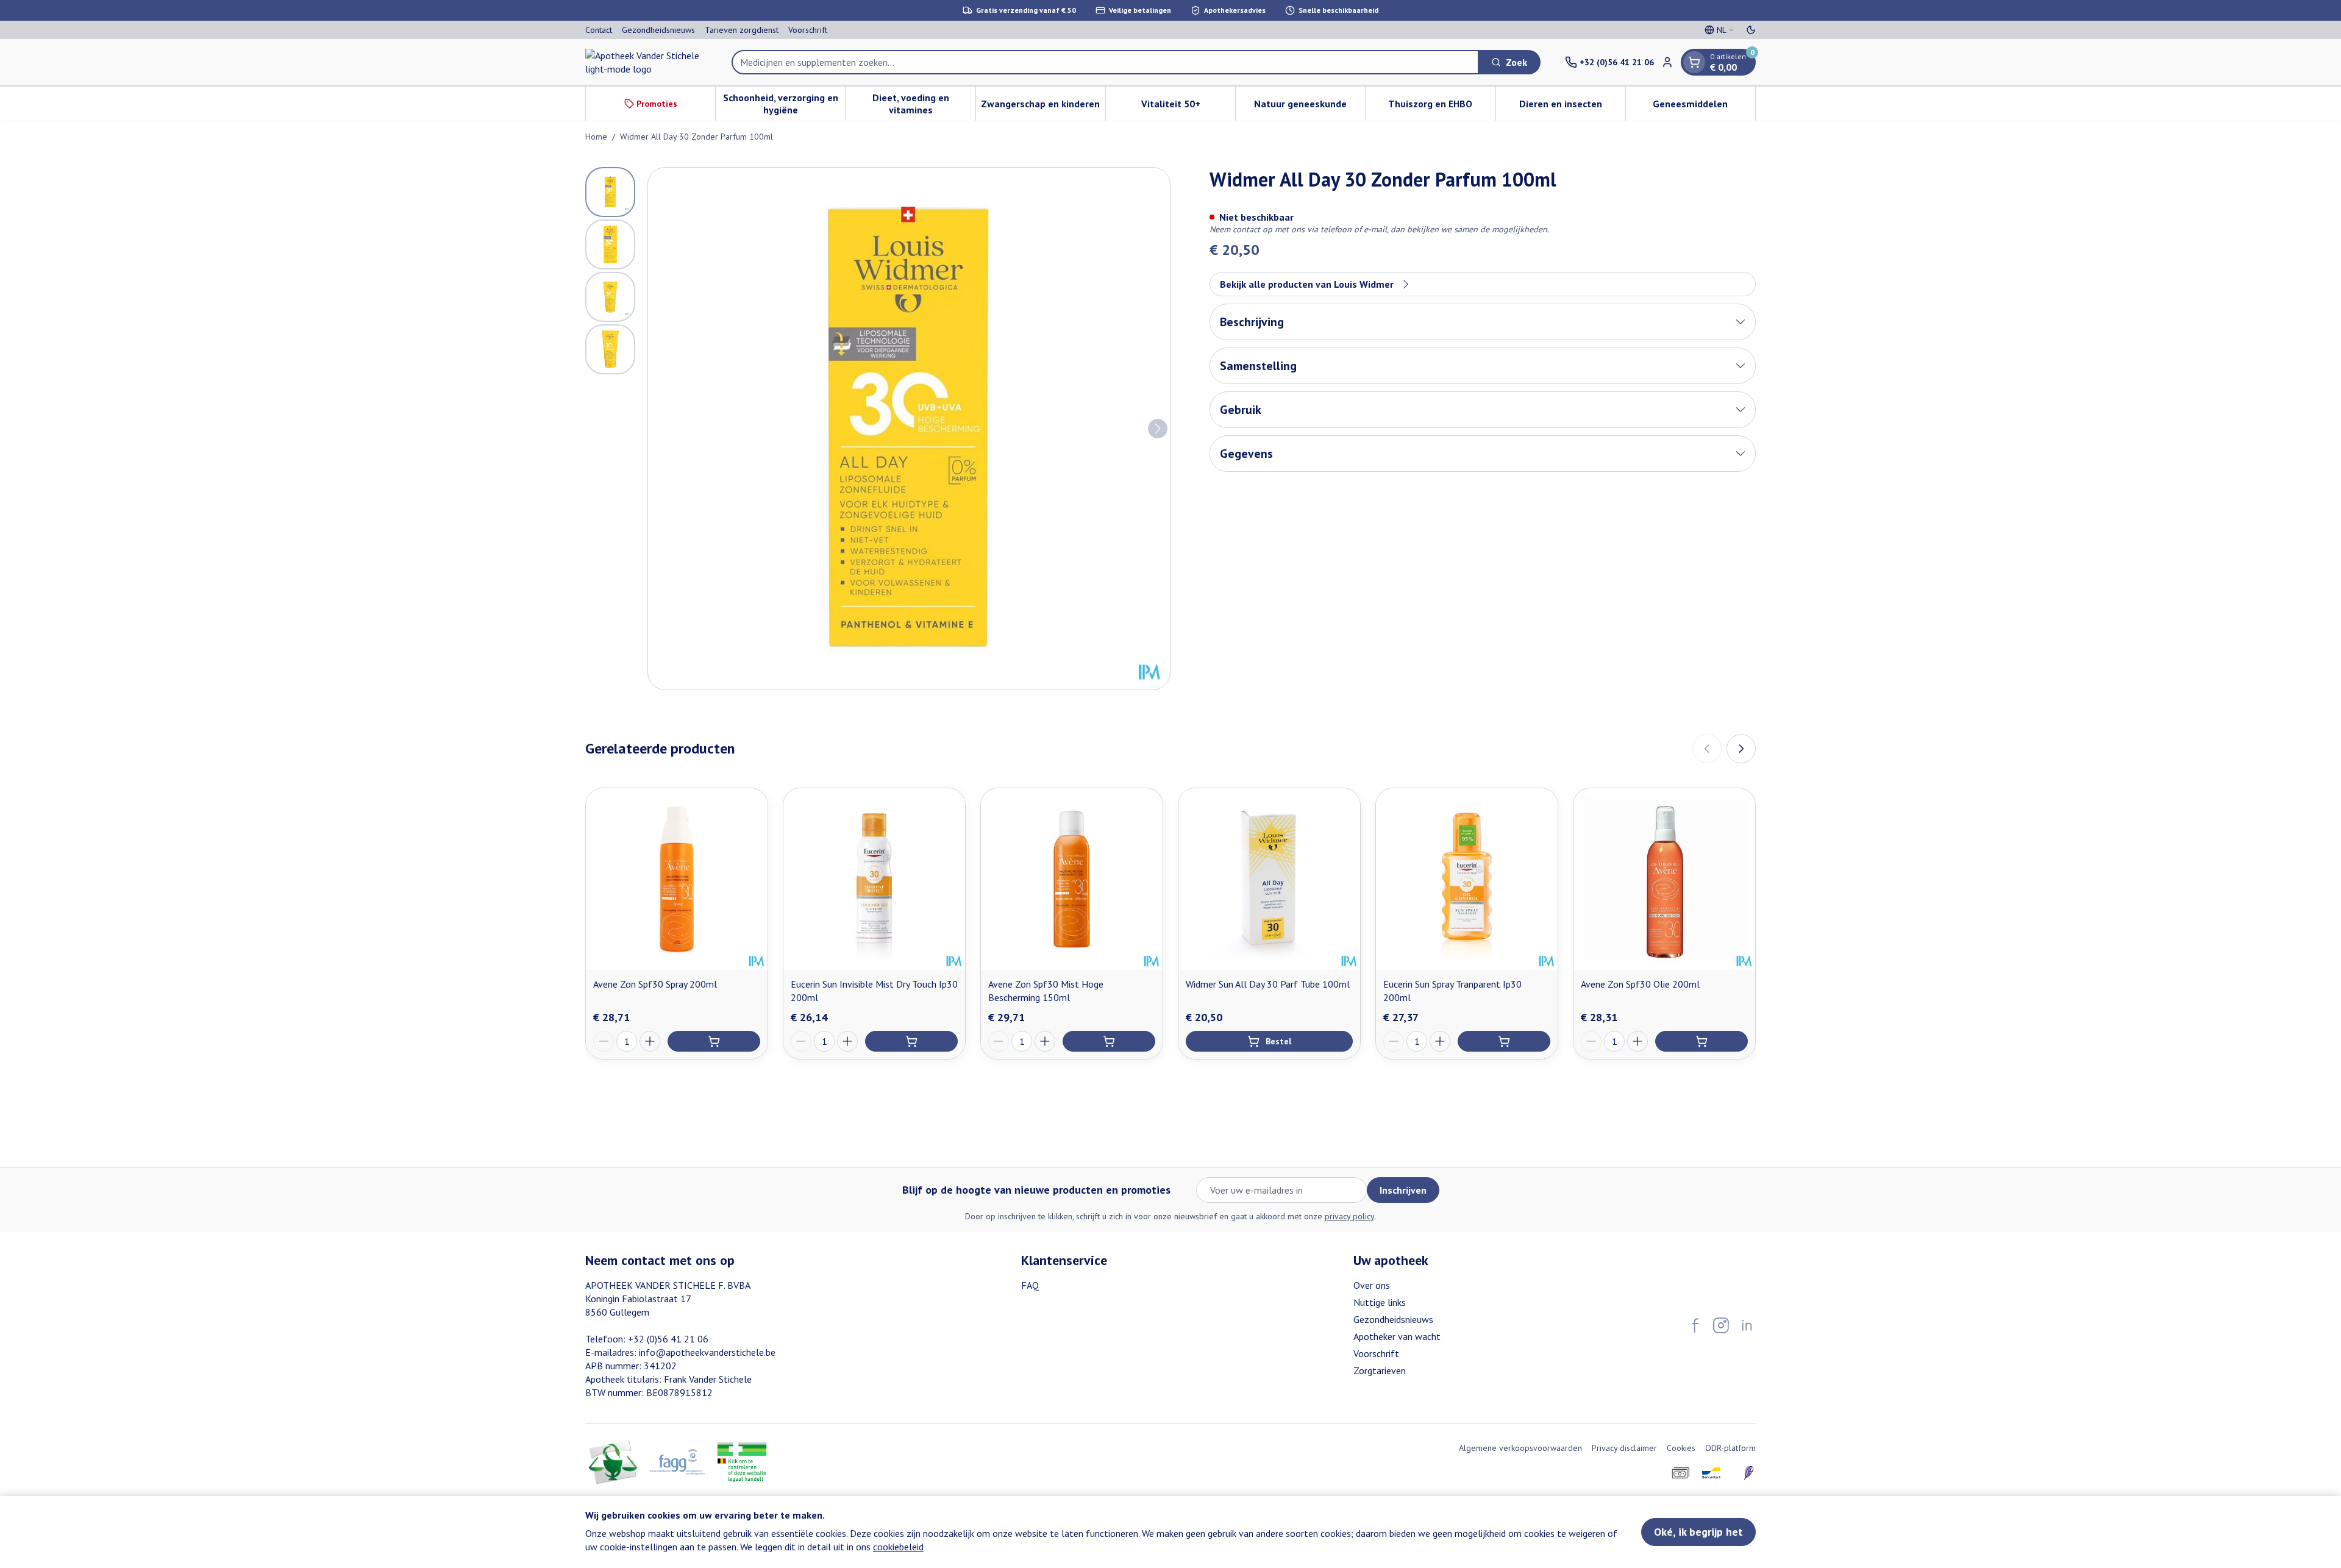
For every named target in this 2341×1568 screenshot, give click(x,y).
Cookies (1681, 1448)
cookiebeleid (898, 1547)
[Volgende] (1158, 429)
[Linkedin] (1747, 1325)
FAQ (1030, 1285)
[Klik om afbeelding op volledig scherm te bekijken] (909, 429)
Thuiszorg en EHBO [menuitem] (1441, 107)
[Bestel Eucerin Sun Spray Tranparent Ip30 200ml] (1504, 1041)
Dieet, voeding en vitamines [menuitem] (924, 104)
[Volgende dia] (1741, 749)
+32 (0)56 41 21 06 (668, 1339)
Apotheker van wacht (1397, 1336)
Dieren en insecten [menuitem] (1572, 107)
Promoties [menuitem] (657, 104)
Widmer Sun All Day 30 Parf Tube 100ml (1268, 984)
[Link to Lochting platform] (1748, 1473)
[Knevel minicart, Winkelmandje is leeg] (1694, 62)
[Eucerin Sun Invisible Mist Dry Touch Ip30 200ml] (874, 879)
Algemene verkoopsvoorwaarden (1520, 1448)
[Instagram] (1721, 1325)
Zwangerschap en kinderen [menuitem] (1043, 107)
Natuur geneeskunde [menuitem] (1309, 107)
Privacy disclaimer (1624, 1448)
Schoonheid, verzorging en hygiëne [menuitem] (784, 104)
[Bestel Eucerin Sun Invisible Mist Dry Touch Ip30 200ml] (911, 1041)
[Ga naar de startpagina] (646, 62)
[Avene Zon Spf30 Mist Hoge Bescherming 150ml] (1072, 879)
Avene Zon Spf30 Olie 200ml (1640, 984)
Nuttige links (1380, 1302)
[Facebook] (1695, 1325)
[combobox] (1105, 62)
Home (596, 137)
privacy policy (1349, 1216)
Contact (599, 30)
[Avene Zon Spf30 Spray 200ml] (677, 879)
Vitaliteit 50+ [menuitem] (1188, 107)
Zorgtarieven (1380, 1370)
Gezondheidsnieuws (658, 30)
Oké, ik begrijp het (1698, 1532)
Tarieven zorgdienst (742, 30)
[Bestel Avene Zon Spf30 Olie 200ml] (1701, 1041)
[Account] (1667, 62)
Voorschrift (808, 30)
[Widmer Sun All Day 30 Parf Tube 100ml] (1269, 879)
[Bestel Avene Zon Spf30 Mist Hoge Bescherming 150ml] (1109, 1041)
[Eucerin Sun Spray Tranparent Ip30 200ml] (1467, 879)
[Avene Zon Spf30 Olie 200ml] (1664, 879)
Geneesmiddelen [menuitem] (1704, 107)
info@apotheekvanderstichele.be (707, 1352)
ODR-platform (1730, 1448)
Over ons (1372, 1285)
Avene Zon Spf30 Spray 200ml (655, 984)
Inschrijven (1403, 1190)
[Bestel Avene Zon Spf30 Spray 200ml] (714, 1041)
